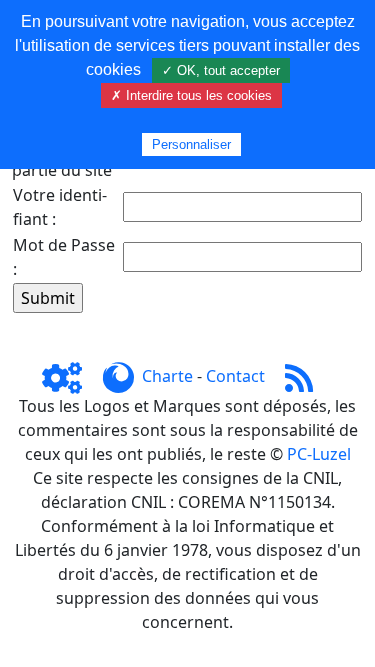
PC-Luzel (319, 454)
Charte (167, 376)
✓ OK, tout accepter (221, 70)
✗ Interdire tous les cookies (191, 95)
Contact (235, 376)
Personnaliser (191, 144)
